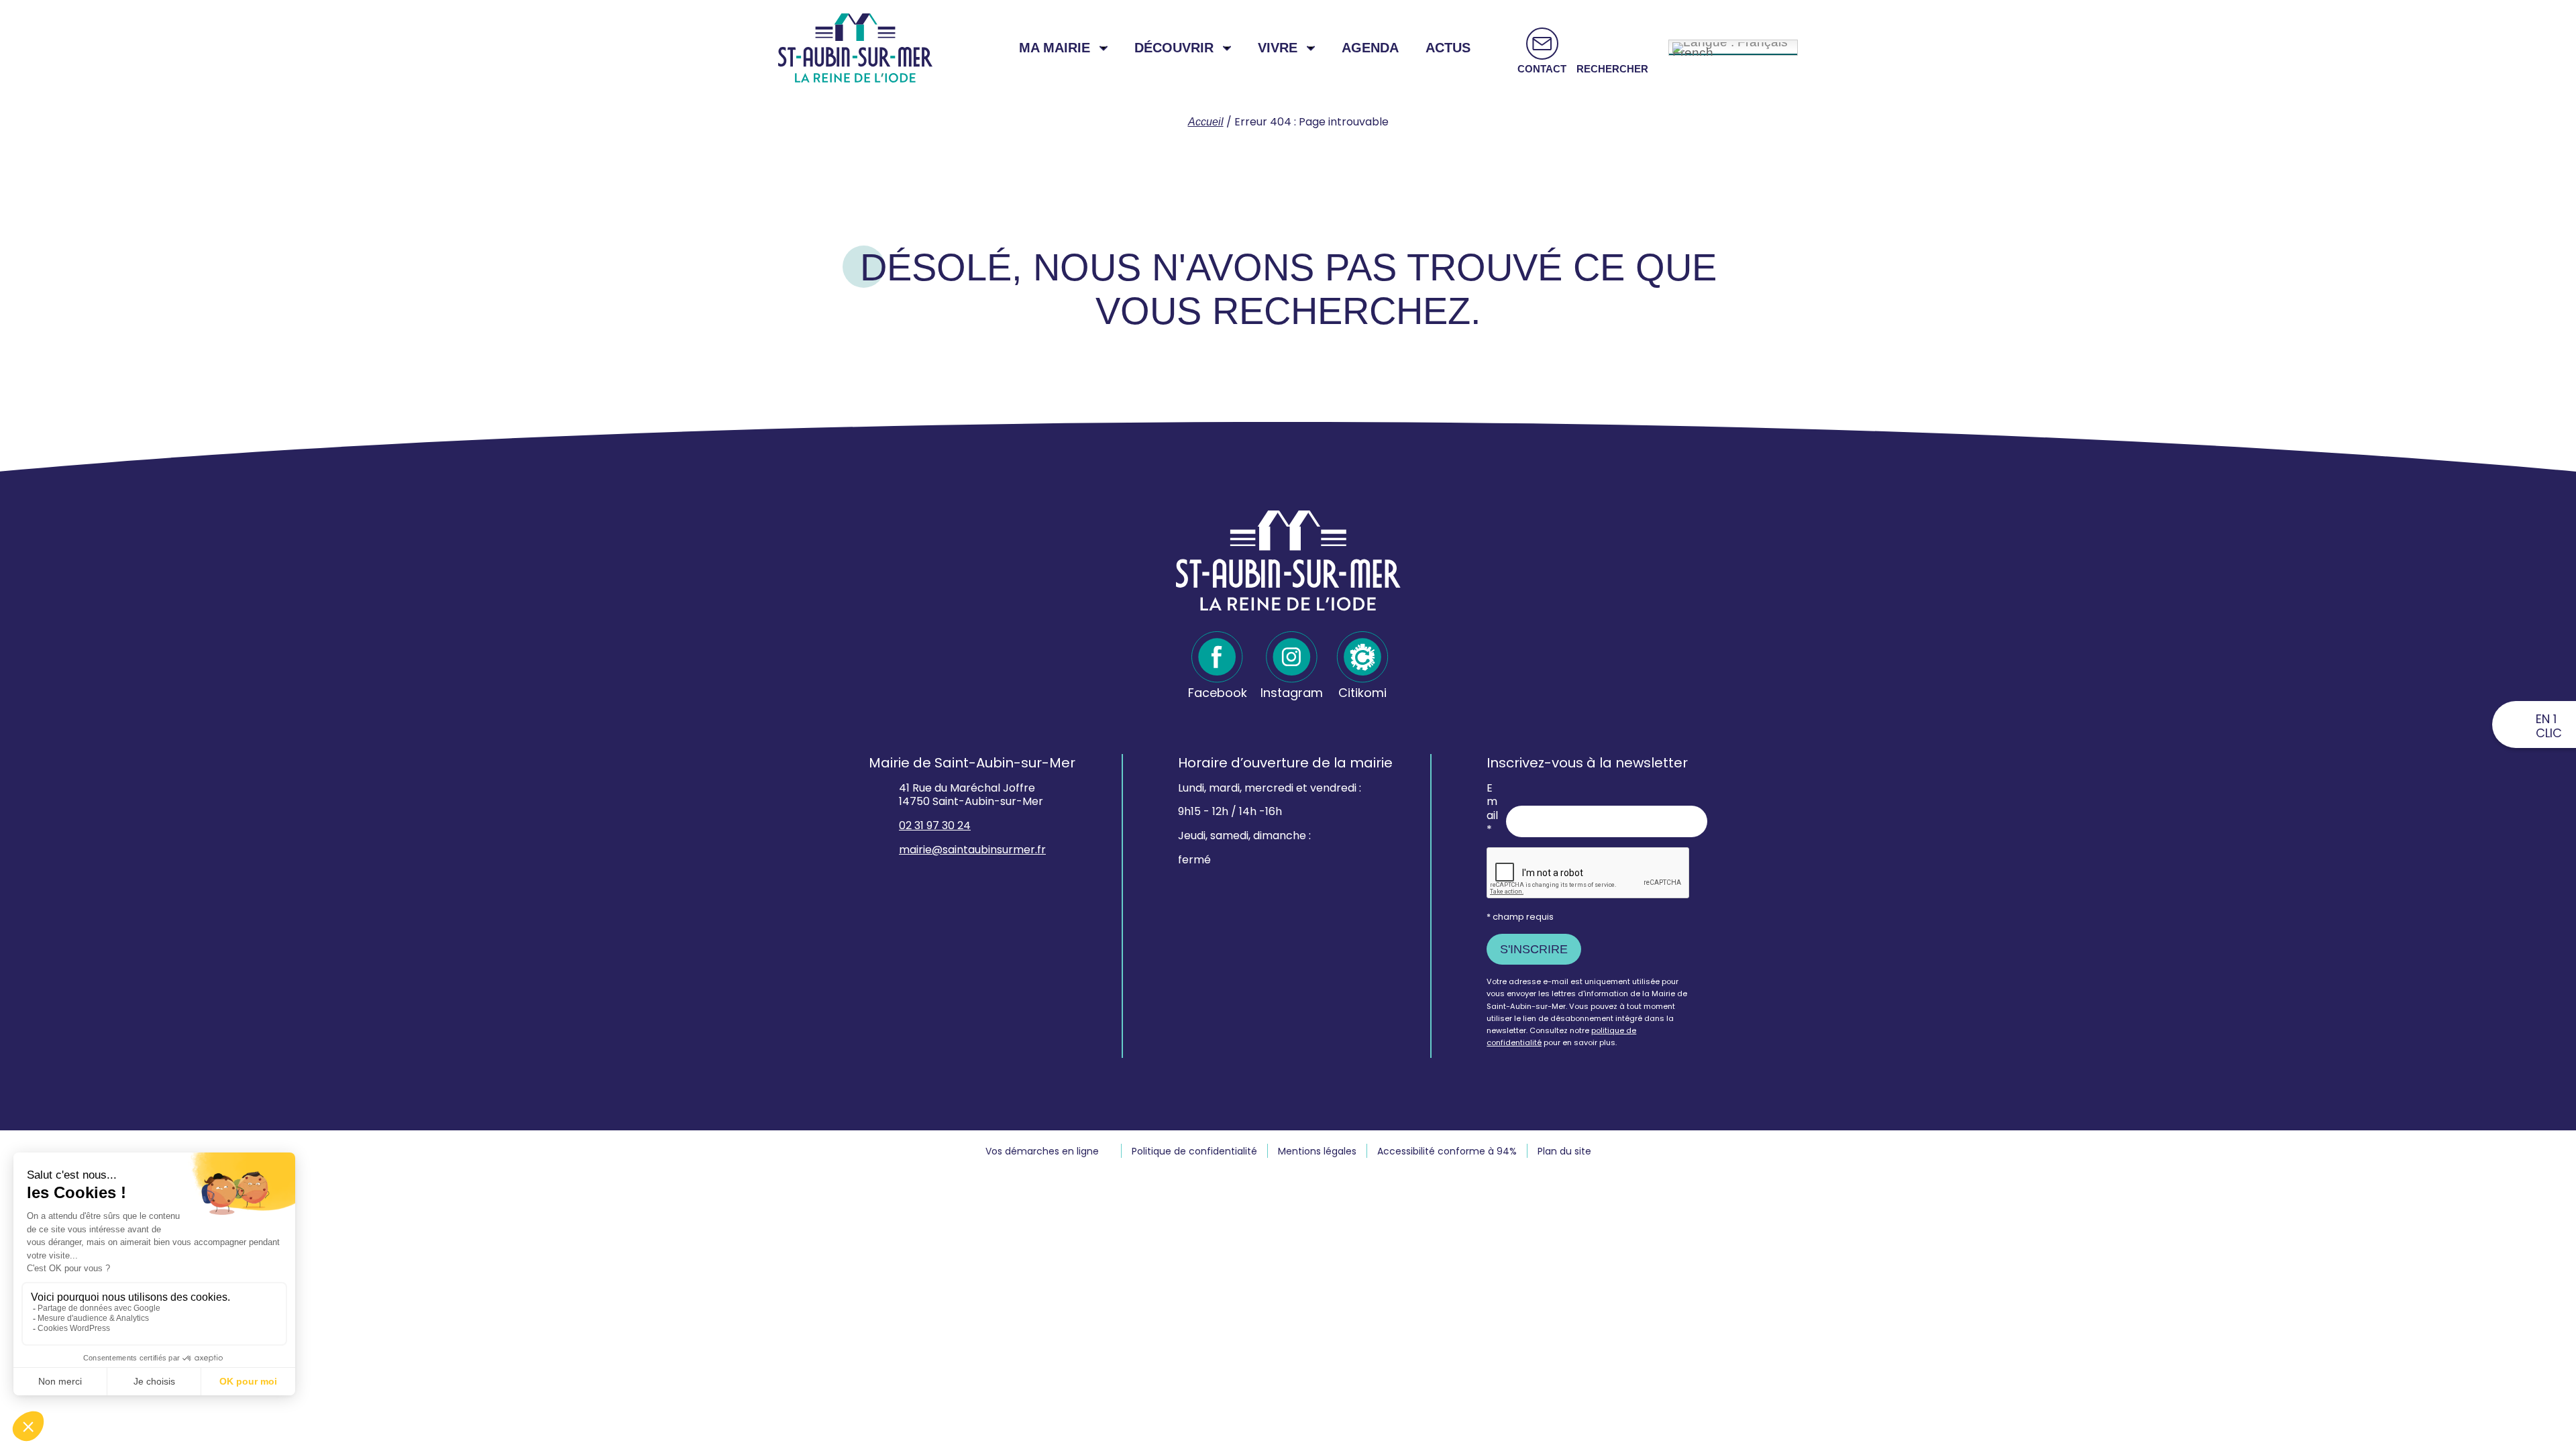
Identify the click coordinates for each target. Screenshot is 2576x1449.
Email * (1492, 809)
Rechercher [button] (1612, 69)
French (1693, 51)
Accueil (1206, 122)
